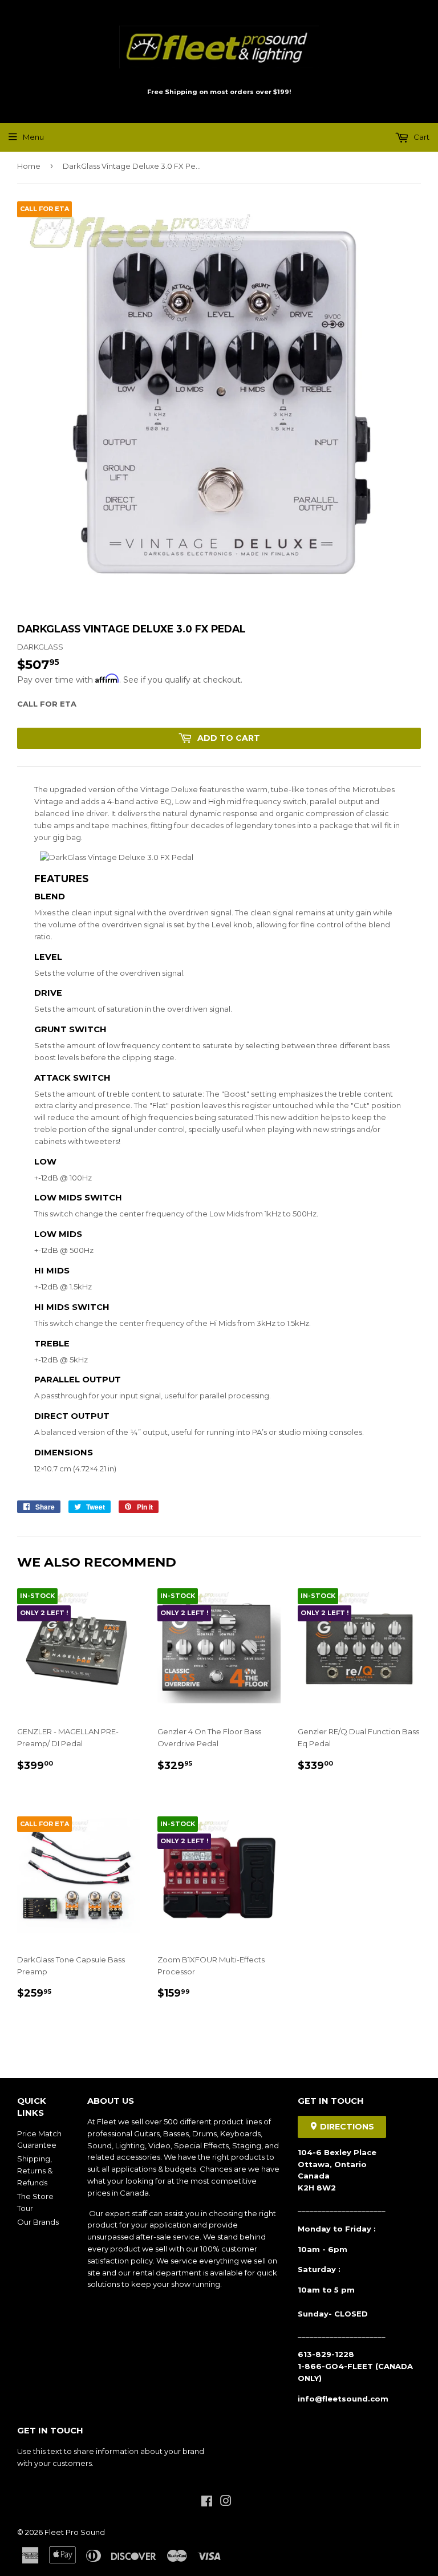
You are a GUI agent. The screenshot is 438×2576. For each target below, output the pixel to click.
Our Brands (38, 2222)
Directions (346, 2127)
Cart (421, 137)
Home (29, 166)
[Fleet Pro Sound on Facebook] (207, 2502)
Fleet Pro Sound (75, 2532)
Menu (33, 137)
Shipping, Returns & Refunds (35, 2171)
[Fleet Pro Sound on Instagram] (226, 2502)
